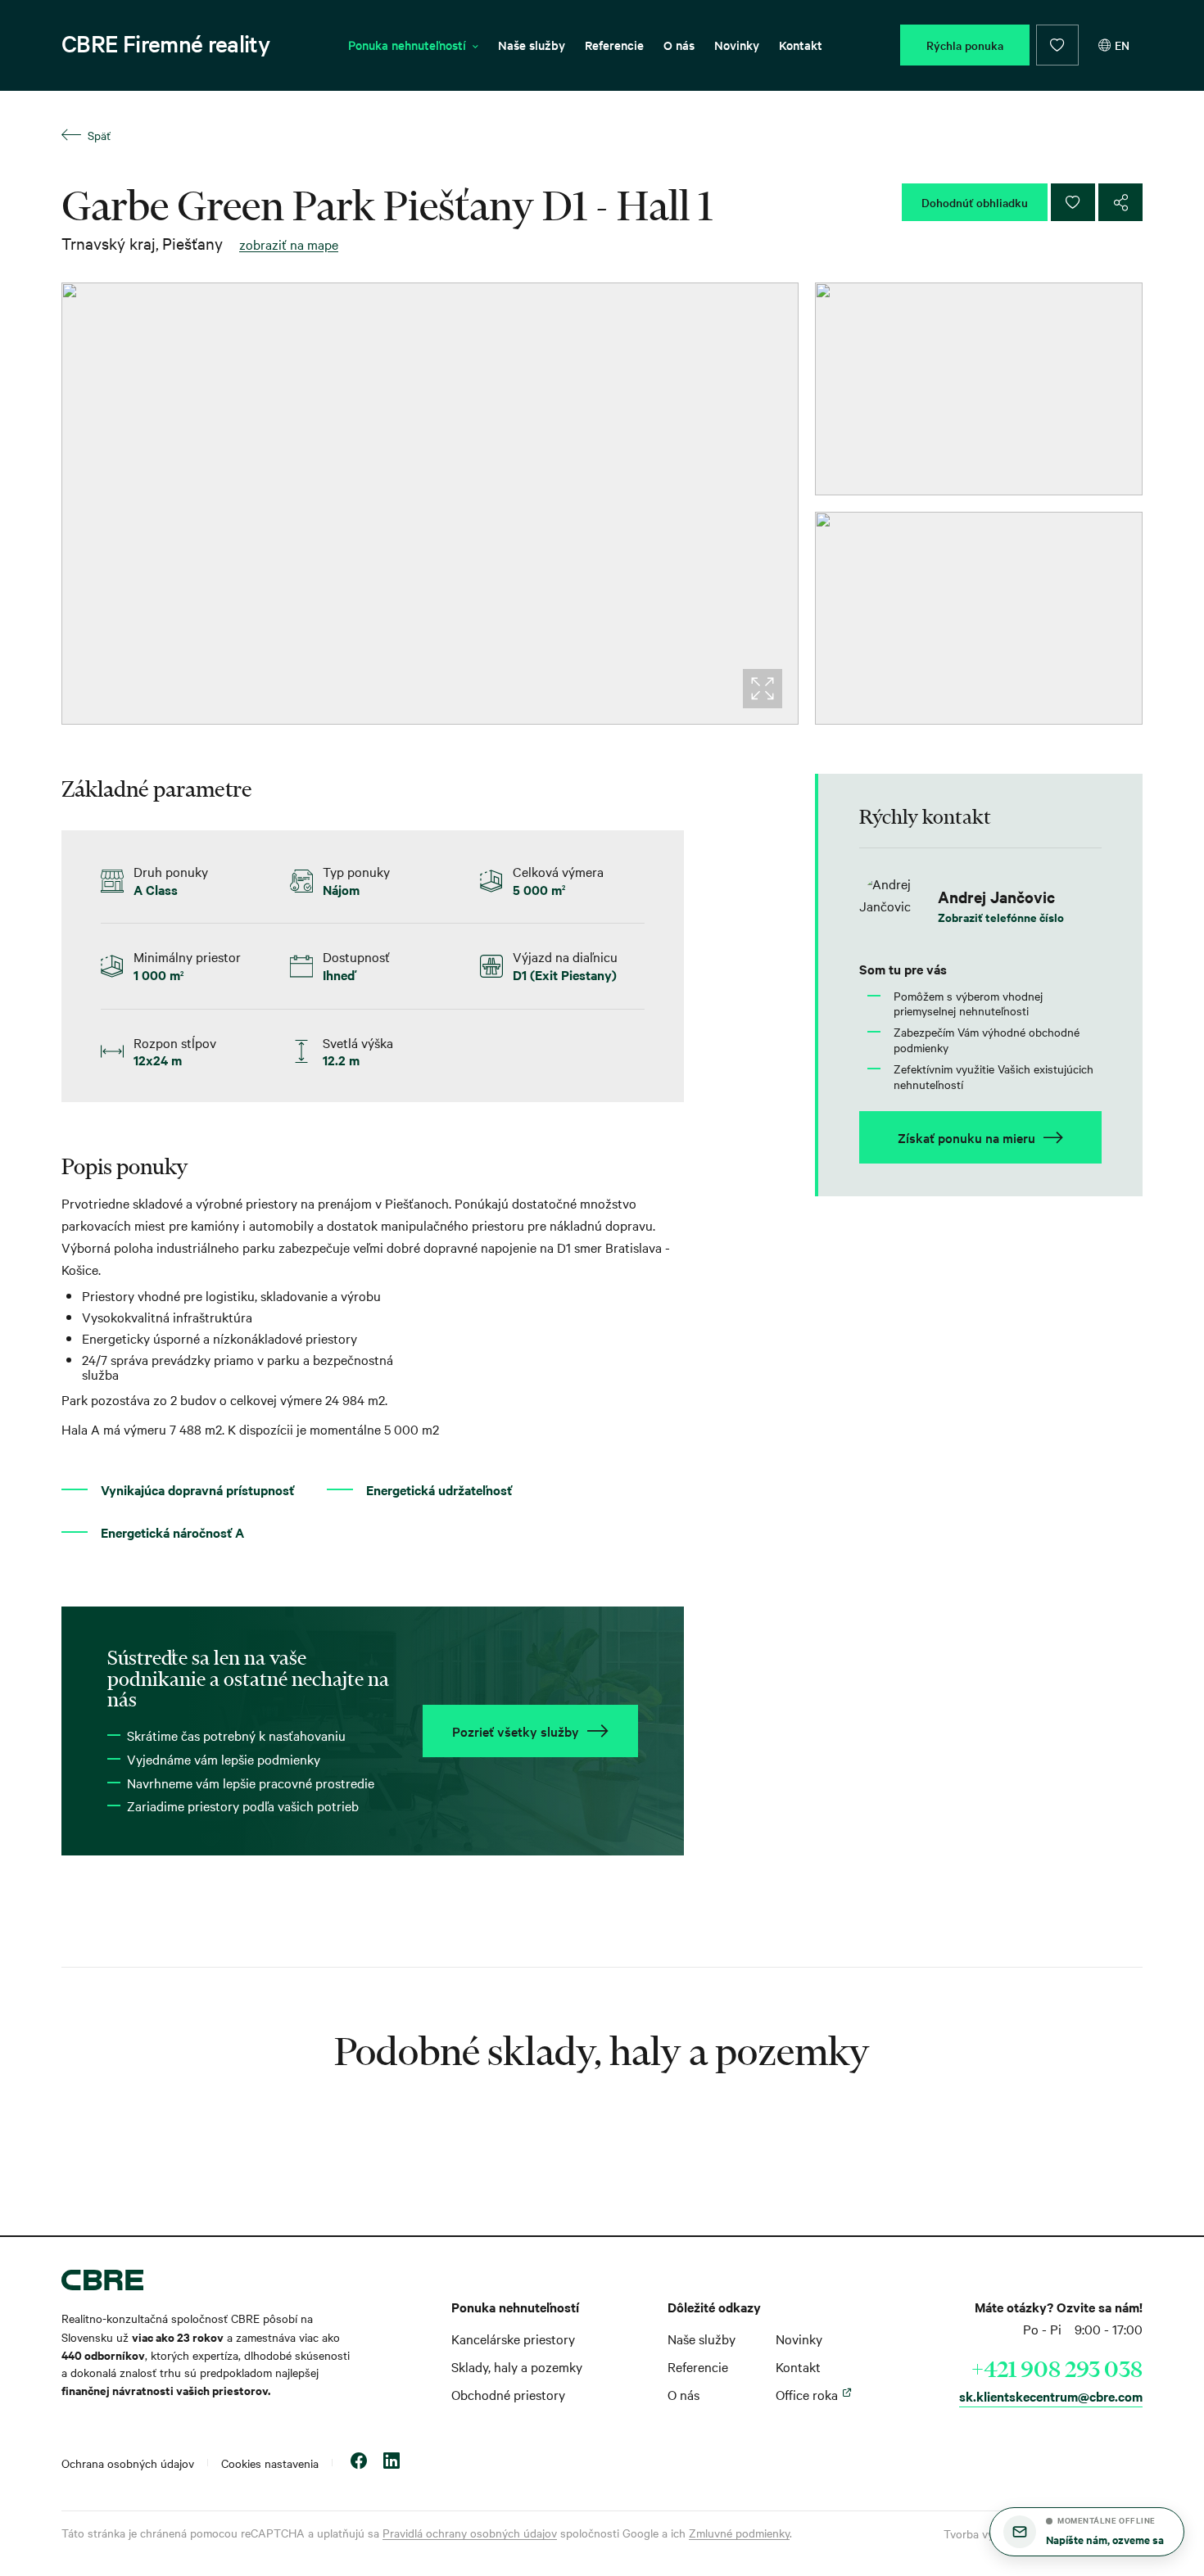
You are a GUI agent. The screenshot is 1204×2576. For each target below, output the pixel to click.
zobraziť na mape (289, 244)
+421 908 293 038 (1057, 2369)
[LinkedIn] (392, 2463)
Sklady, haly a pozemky (517, 2366)
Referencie (614, 45)
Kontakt (801, 45)
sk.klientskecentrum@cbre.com (1051, 2396)
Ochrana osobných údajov (128, 2463)
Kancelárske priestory (513, 2339)
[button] (1087, 2532)
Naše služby (532, 45)
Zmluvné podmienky (739, 2533)
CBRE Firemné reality (165, 43)
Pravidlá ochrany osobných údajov (470, 2533)
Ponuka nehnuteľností (407, 45)
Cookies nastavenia (270, 2463)
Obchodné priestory (508, 2394)
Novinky (737, 45)
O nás (679, 45)
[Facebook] (359, 2463)
